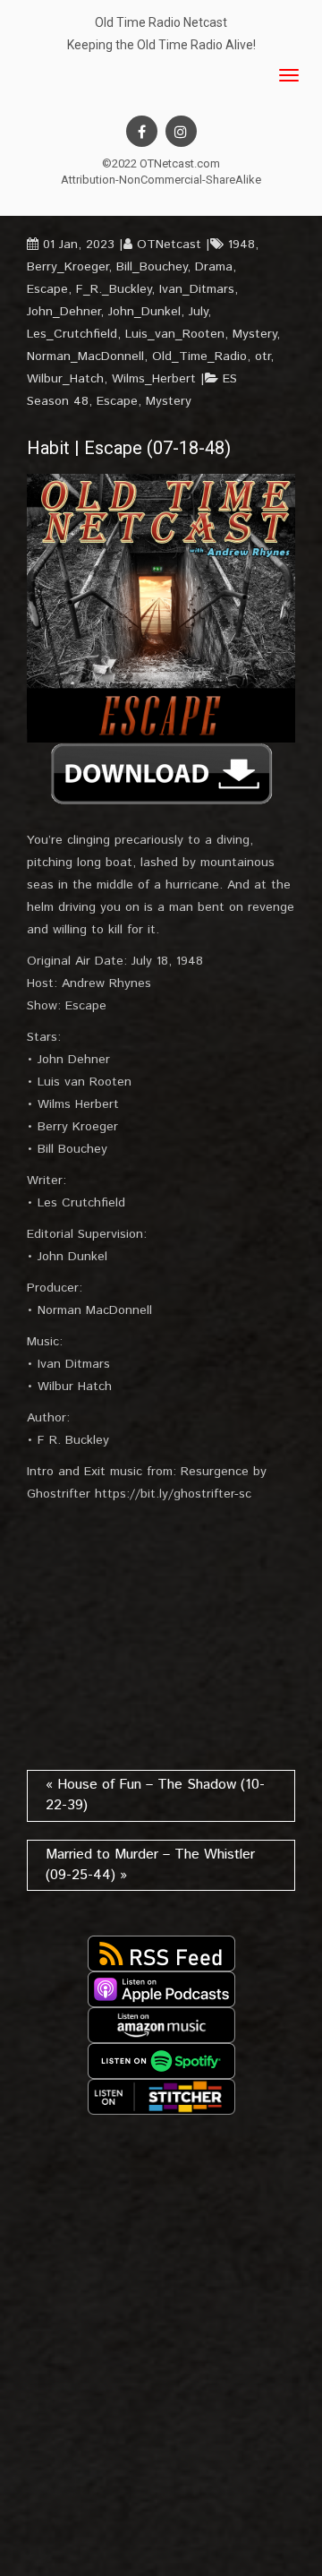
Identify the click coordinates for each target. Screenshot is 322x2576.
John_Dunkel (144, 312)
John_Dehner (64, 312)
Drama (214, 267)
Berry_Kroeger (68, 267)
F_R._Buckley (114, 289)
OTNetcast (169, 245)
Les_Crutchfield (72, 334)
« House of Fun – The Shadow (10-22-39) (155, 1795)
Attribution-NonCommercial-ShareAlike (161, 180)
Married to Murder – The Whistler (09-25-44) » (150, 1865)
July (198, 312)
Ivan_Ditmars (197, 289)
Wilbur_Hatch (65, 379)
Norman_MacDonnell (85, 356)
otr (263, 356)
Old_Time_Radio (199, 356)
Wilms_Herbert (154, 379)
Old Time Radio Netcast (161, 22)
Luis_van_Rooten (175, 334)
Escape (47, 289)
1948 (241, 245)
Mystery (254, 334)
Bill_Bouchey (152, 267)
